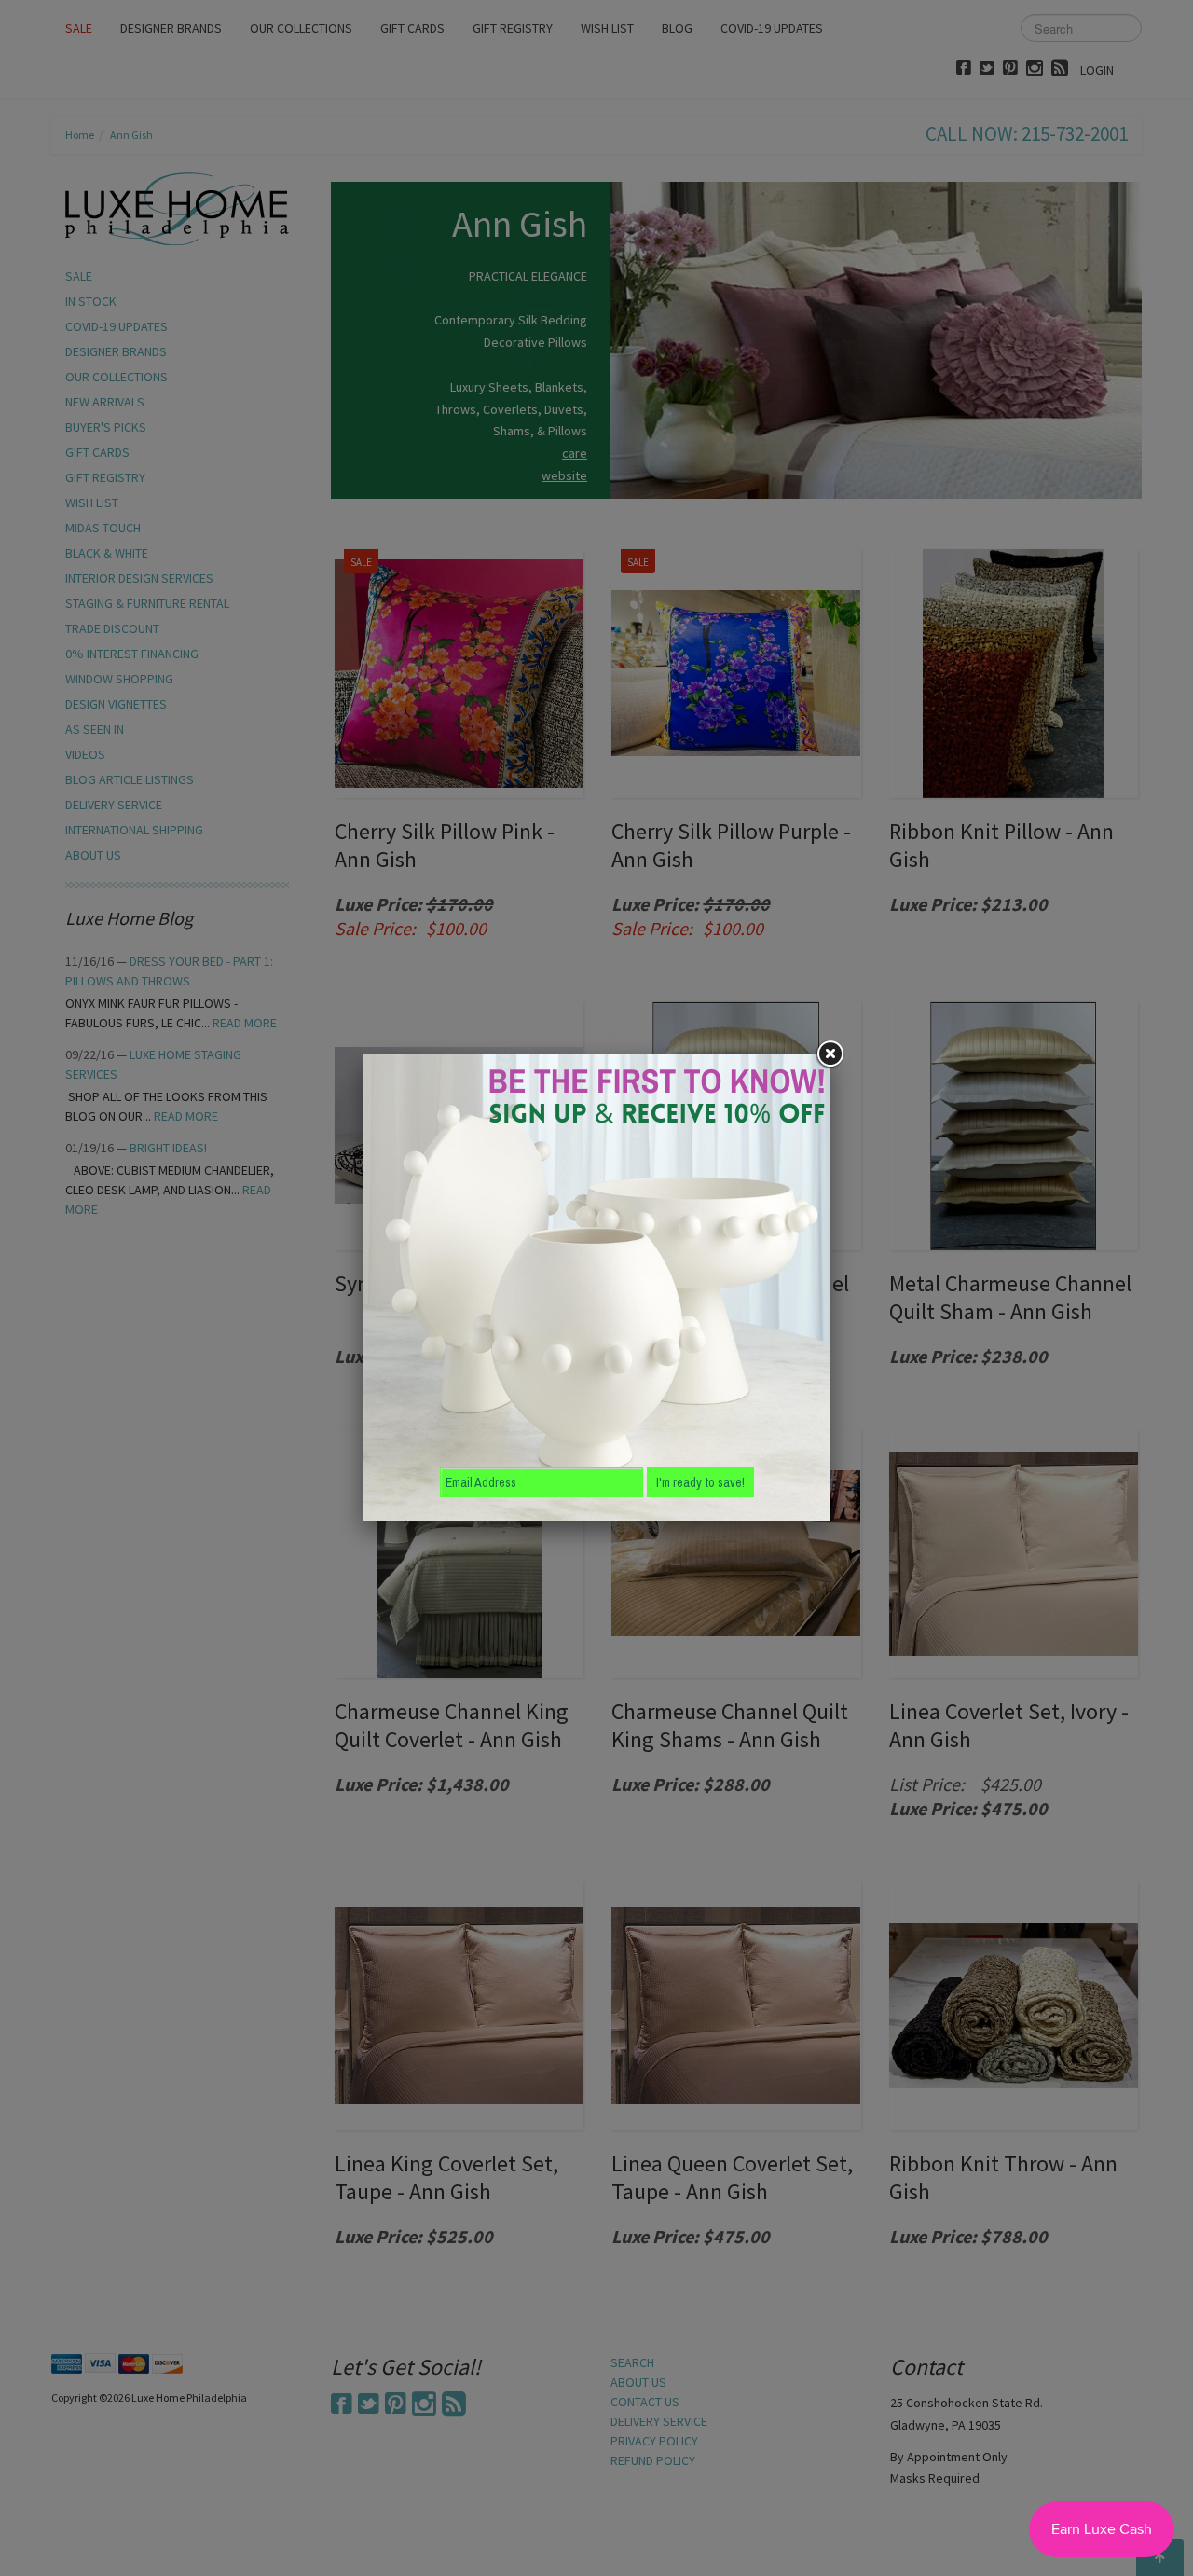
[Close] (830, 1054)
